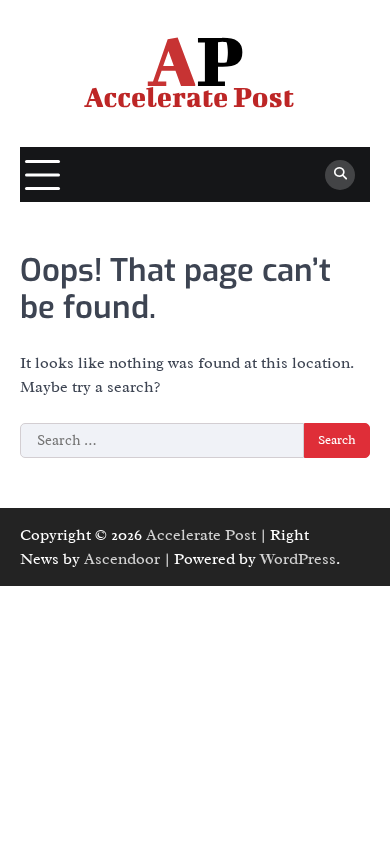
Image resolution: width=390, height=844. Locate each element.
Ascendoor (122, 559)
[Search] (340, 175)
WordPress (298, 559)
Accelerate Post (201, 535)
